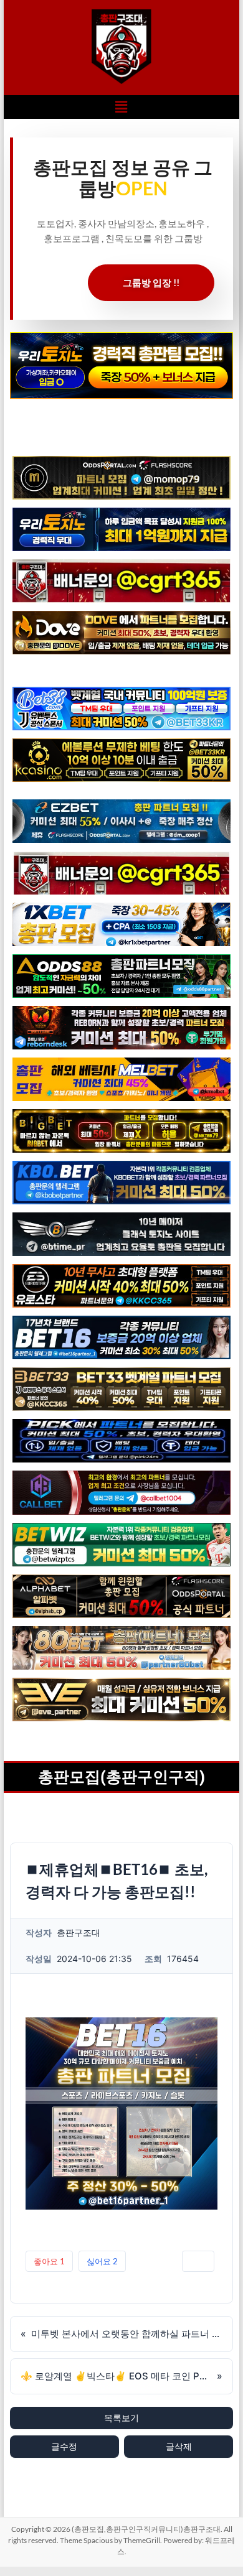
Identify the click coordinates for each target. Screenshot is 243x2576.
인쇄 (198, 2261)
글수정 (64, 2446)
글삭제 (179, 2446)
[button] (121, 107)
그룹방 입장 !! (151, 282)
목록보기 (121, 2418)
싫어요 (102, 2261)
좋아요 (49, 2261)
